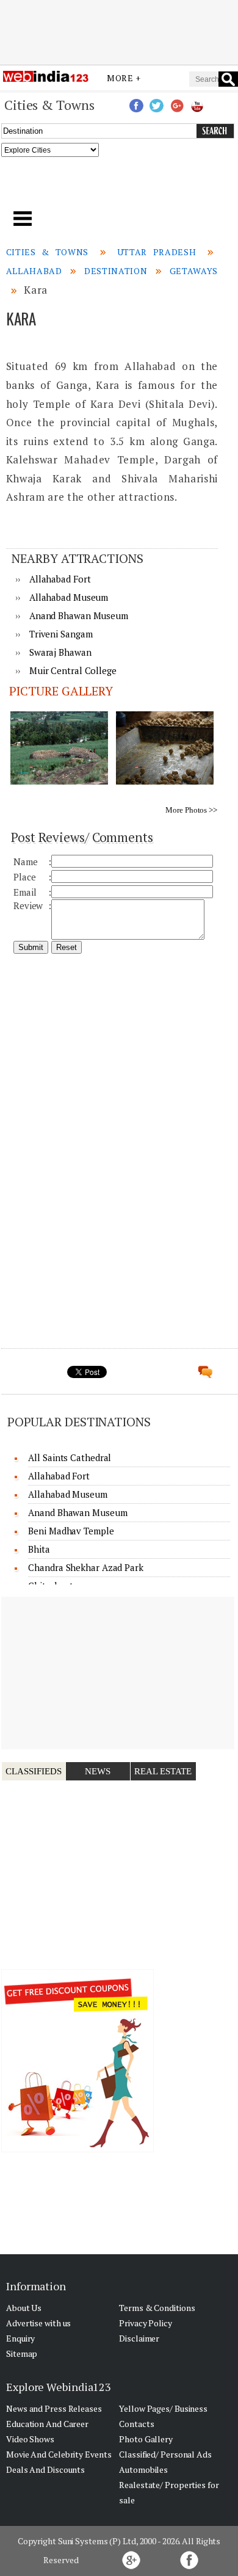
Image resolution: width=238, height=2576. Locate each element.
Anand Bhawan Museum (79, 615)
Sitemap (22, 2353)
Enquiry (20, 2338)
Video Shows (30, 2439)
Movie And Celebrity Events (59, 2454)
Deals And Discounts (45, 2469)
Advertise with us (38, 2323)
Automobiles (143, 2469)
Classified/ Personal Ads (165, 2454)
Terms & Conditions (157, 2308)
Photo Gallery (146, 2439)
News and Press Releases (54, 2408)
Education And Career (47, 2424)
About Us (24, 2308)
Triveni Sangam (61, 634)
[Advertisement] (119, 32)
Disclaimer (139, 2338)
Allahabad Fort (60, 579)
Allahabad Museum (69, 597)
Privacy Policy (146, 2323)
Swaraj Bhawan (60, 652)
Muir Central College (73, 670)
